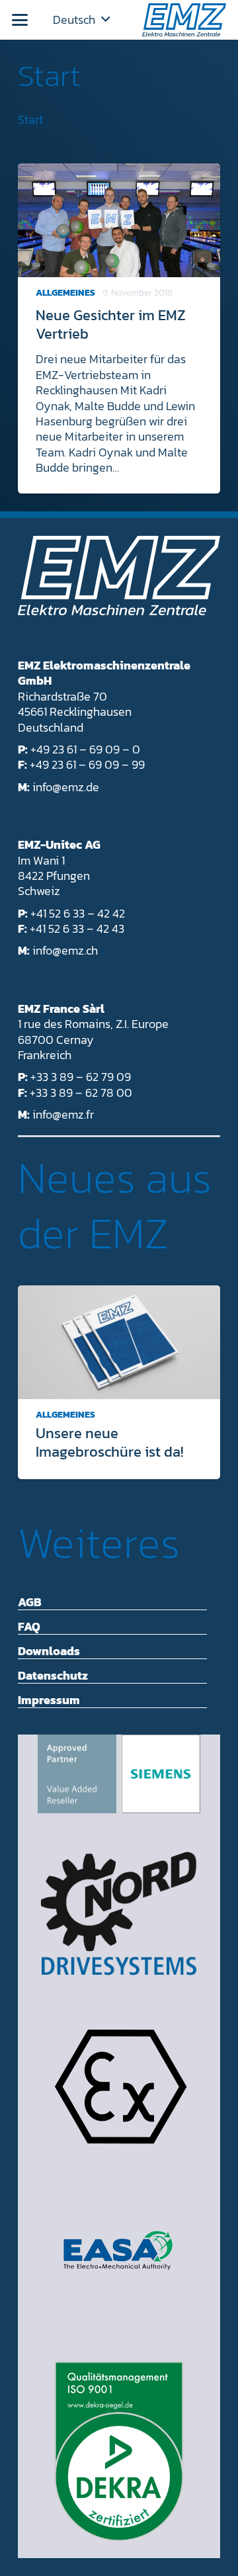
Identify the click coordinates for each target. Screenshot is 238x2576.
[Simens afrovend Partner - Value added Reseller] (119, 1774)
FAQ (29, 1626)
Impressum (49, 1700)
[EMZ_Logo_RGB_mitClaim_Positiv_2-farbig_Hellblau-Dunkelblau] (184, 20)
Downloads (49, 1651)
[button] (20, 20)
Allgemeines (65, 293)
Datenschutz (53, 1675)
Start (49, 75)
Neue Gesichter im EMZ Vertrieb (111, 324)
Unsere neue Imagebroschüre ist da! (109, 1442)
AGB (30, 1602)
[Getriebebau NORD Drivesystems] (119, 1913)
